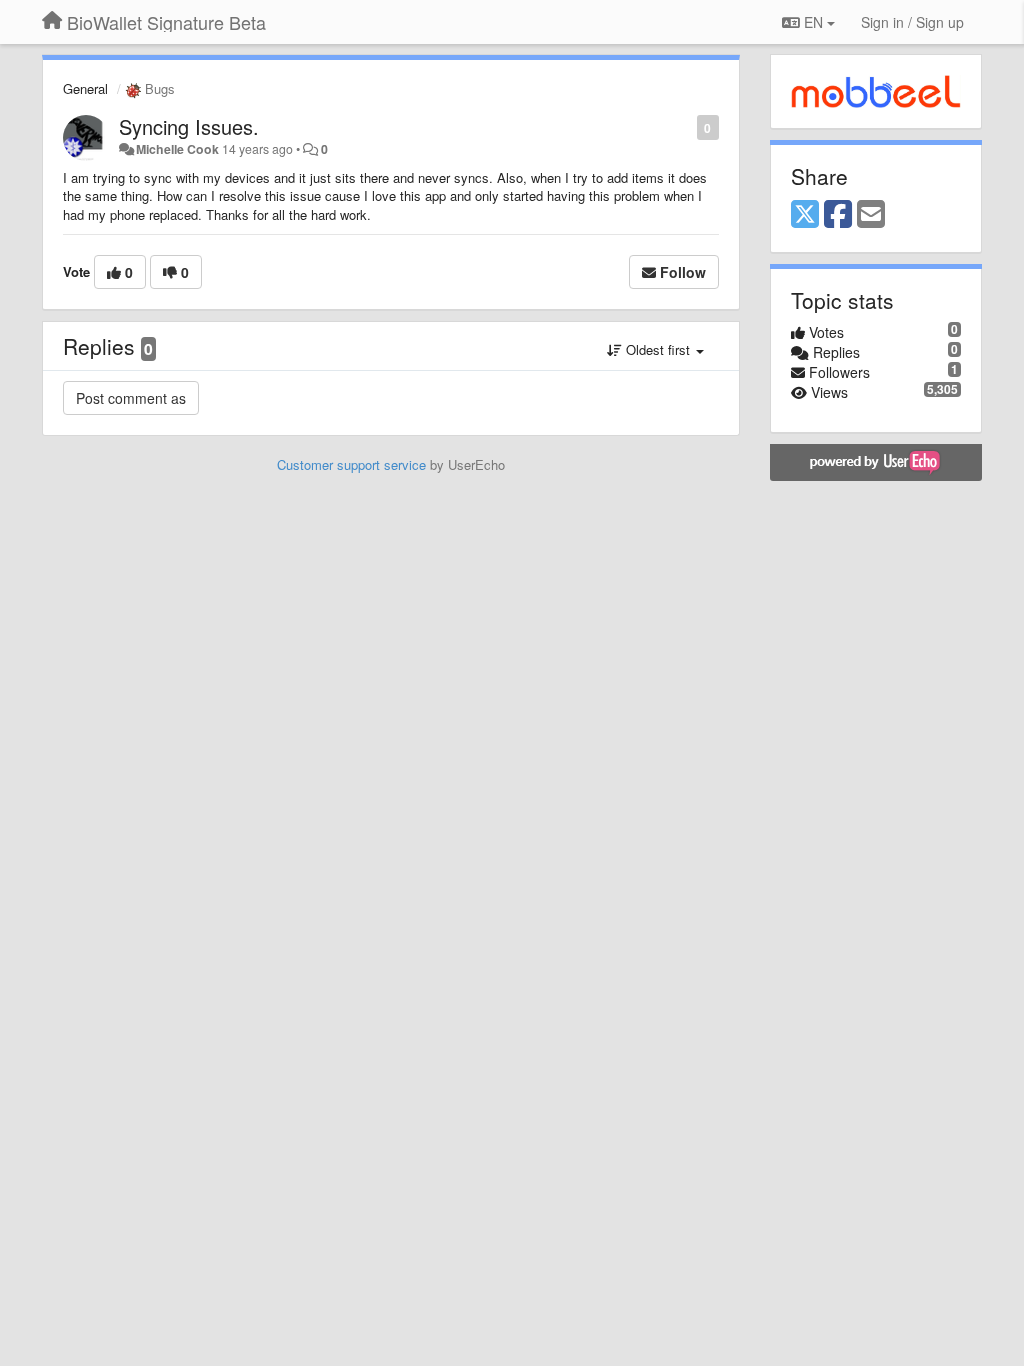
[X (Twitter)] (805, 215)
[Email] (871, 215)
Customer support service (351, 464)
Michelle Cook (177, 149)
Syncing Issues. (189, 126)
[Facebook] (838, 215)
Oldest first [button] (658, 349)
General (85, 88)
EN (813, 22)
